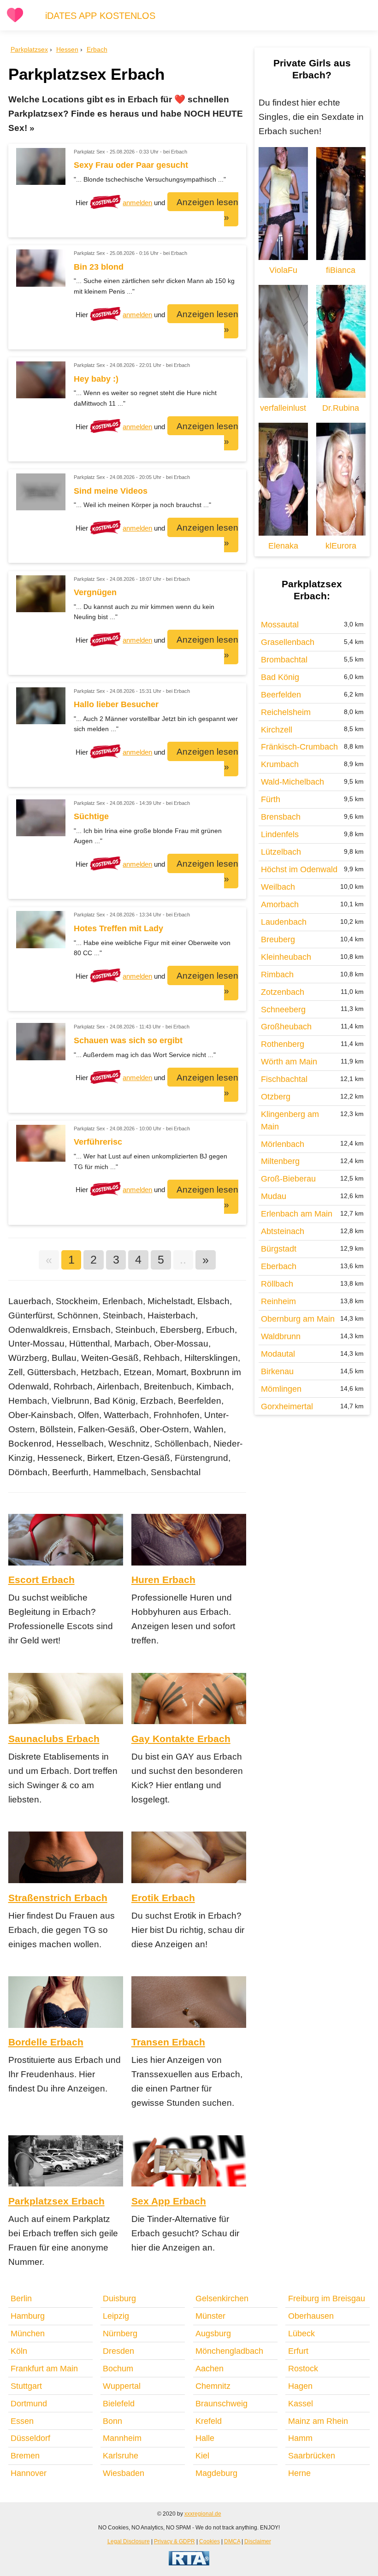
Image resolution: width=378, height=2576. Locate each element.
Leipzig (116, 2316)
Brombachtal (284, 660)
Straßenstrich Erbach (58, 1898)
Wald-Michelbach (292, 782)
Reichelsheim (286, 712)
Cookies (210, 2541)
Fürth (271, 799)
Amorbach (280, 904)
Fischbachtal (284, 1079)
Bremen (25, 2456)
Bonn (112, 2421)
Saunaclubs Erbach (54, 1739)
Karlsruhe (121, 2456)
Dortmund (29, 2404)
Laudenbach (284, 922)
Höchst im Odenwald (299, 869)
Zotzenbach (283, 992)
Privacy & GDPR (174, 2541)
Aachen (210, 2369)
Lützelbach (281, 852)
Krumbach (280, 764)
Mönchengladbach (229, 2351)
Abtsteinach (283, 1231)
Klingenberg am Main (290, 1120)
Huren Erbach (163, 1580)
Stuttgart (26, 2386)
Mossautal (280, 625)
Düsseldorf (30, 2438)
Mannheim (122, 2438)
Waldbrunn (281, 1336)
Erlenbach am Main (297, 1214)
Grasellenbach (288, 642)
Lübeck (301, 2334)
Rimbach (277, 975)
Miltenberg (280, 1161)
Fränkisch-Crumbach (299, 747)
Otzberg (276, 1097)
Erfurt (298, 2351)
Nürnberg (120, 2334)
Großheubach (286, 1027)
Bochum (118, 2369)
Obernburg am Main (298, 1319)
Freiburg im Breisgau (327, 2298)
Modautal (278, 1354)
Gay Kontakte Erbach (181, 1739)
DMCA (232, 2541)
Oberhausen (311, 2316)
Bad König (280, 677)
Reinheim (278, 1301)
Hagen (300, 2386)
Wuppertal (122, 2386)
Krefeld (209, 2421)
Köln (19, 2351)
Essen (22, 2421)
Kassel (301, 2404)
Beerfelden (281, 695)
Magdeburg (216, 2473)
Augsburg (213, 2334)
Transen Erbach (168, 2042)
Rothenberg (283, 1044)
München (28, 2334)
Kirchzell (277, 730)
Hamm (300, 2438)
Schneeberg (283, 1010)
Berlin (21, 2298)
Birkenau (277, 1371)
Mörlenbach (283, 1144)
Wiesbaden (124, 2473)
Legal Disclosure (129, 2541)
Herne (299, 2473)
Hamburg (28, 2316)
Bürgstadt (279, 1249)
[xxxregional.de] (15, 21)
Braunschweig (221, 2404)
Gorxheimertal (287, 1406)
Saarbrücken (312, 2456)
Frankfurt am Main (44, 2369)
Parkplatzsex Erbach (56, 2201)
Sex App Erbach (169, 2201)
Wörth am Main (289, 1062)
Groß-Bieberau (288, 1179)
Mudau (274, 1196)
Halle (205, 2438)
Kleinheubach (286, 957)
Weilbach (278, 887)
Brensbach (281, 817)
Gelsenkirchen (222, 2298)
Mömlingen (281, 1389)
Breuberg (278, 939)
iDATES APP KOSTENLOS (100, 16)
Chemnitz (213, 2386)
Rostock (303, 2369)
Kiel (202, 2456)
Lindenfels (280, 834)
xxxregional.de (203, 2514)
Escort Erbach (41, 1580)
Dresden (118, 2351)
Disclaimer (258, 2541)
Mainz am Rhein (318, 2421)
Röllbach (277, 1284)
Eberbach (279, 1266)
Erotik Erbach (163, 1898)
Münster (210, 2316)
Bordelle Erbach (46, 2042)
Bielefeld (119, 2404)
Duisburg (119, 2298)
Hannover (29, 2473)
